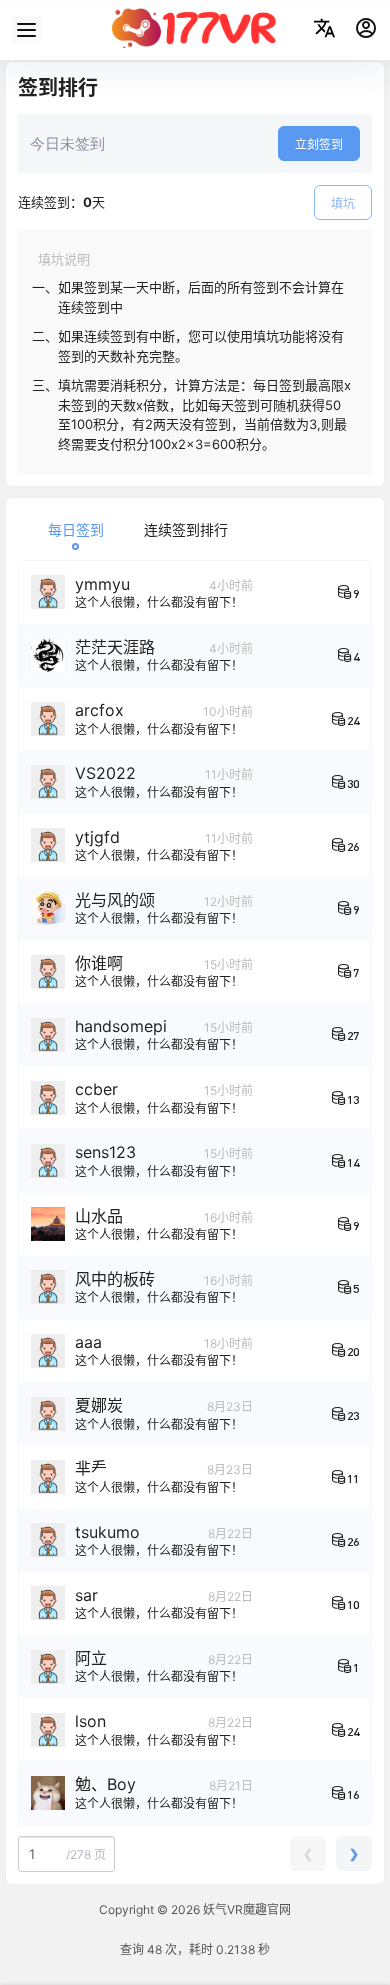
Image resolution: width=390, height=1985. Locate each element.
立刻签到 (319, 144)
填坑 (343, 203)
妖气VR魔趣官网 (245, 1909)
